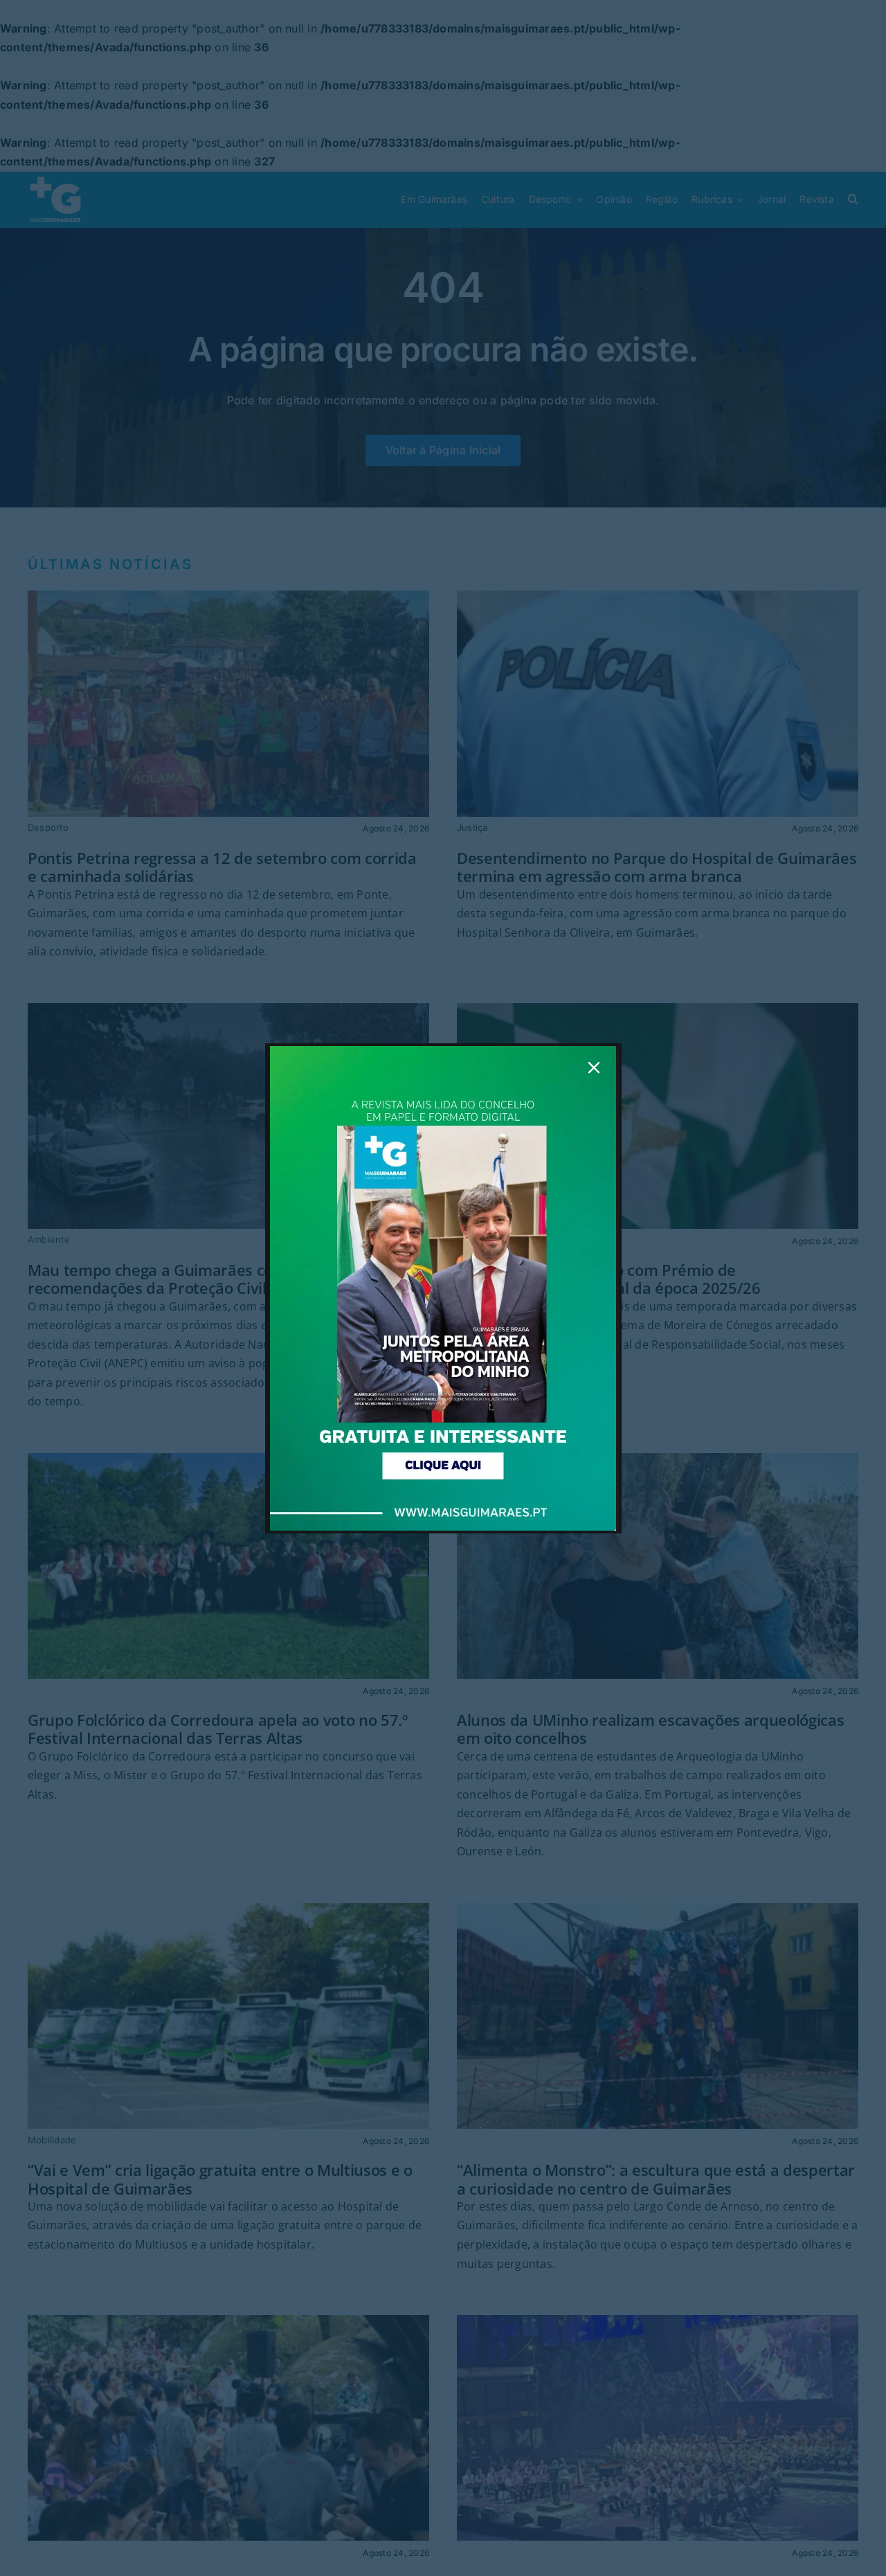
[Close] (594, 1068)
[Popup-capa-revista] (443, 1052)
